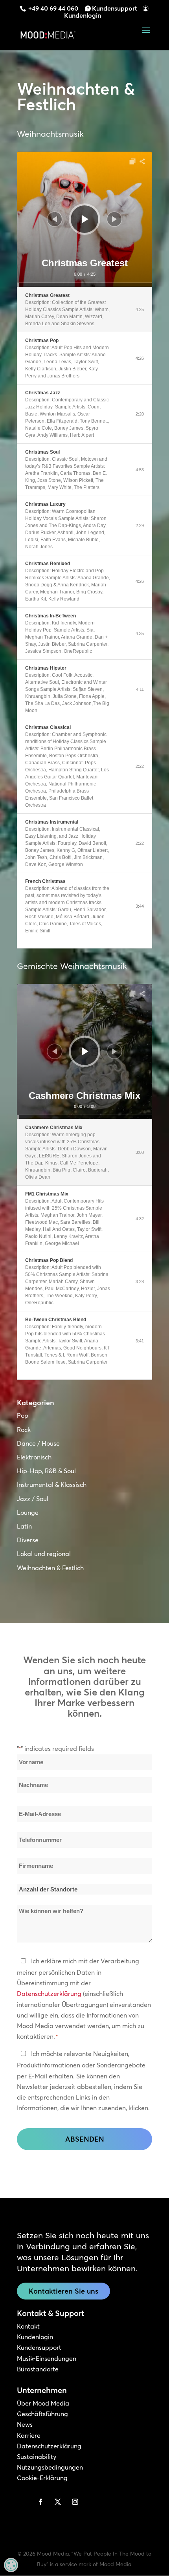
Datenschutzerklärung (49, 1994)
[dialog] (11, 2565)
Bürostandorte (38, 2369)
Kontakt (28, 2326)
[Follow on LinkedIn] (23, 2502)
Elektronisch (34, 1457)
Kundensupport (115, 8)
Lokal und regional (44, 1554)
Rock (24, 1430)
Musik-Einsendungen (47, 2358)
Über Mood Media (43, 2403)
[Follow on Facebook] (40, 2502)
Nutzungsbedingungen (50, 2467)
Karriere (29, 2435)
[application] (84, 219)
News (25, 2424)
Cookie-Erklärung (42, 2478)
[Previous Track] (55, 219)
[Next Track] (114, 219)
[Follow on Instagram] (75, 2502)
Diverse (28, 1540)
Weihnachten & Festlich (50, 1568)
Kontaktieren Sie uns (63, 2291)
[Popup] (132, 161)
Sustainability (37, 2457)
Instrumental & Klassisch (52, 1485)
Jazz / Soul (33, 1499)
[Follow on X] (58, 2502)
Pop (23, 1415)
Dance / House (38, 1443)
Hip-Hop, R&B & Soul (46, 1471)
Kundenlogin (83, 15)
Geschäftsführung (42, 2414)
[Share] (142, 161)
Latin (24, 1526)
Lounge (28, 1512)
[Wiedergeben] (85, 219)
